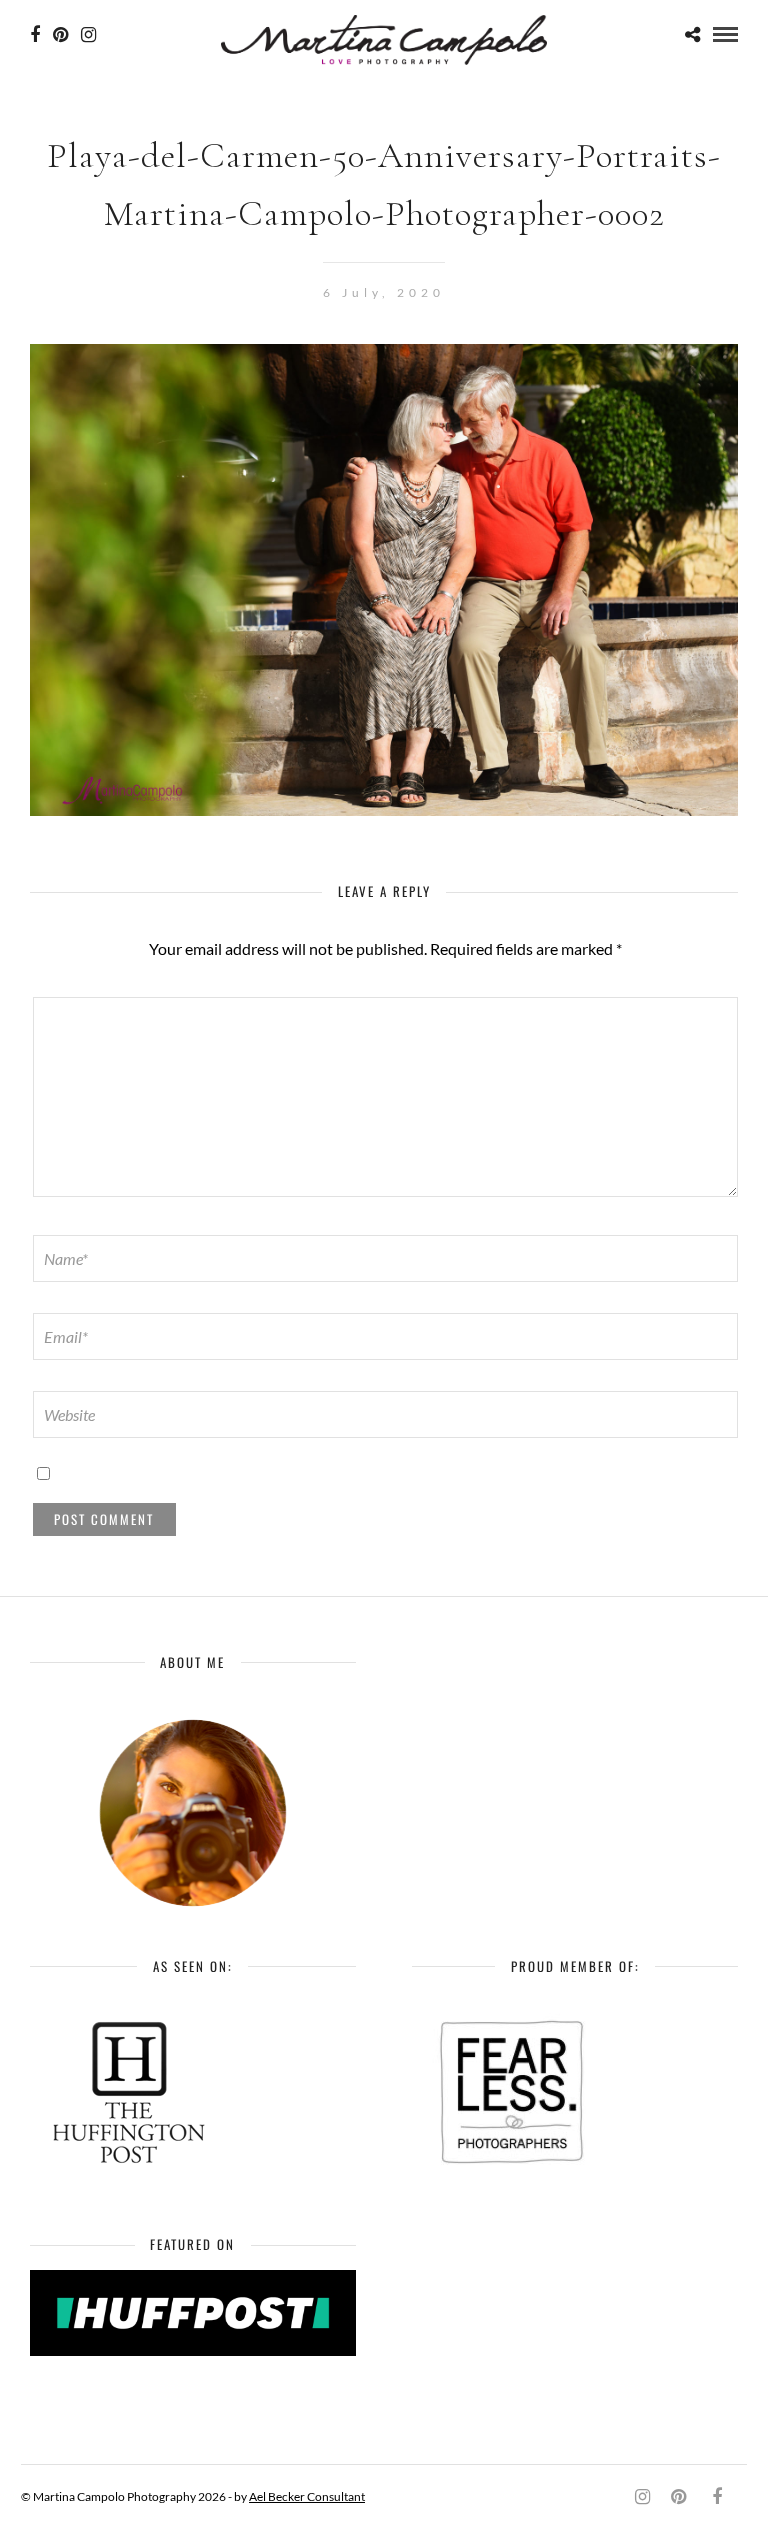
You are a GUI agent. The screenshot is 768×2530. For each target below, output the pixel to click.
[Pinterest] (60, 35)
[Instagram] (88, 35)
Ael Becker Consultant (307, 2496)
